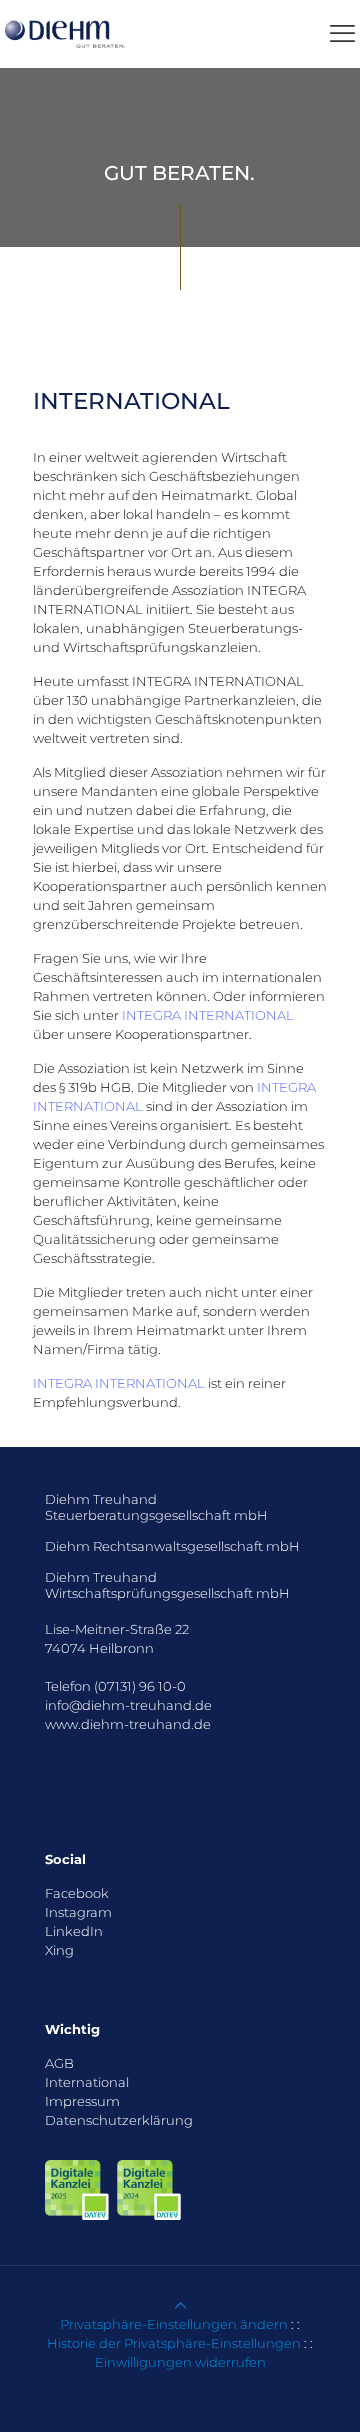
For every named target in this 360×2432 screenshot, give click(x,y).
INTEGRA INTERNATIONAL (208, 1015)
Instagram (78, 1912)
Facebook (77, 1893)
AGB (59, 2063)
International (87, 2082)
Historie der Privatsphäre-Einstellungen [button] (174, 2343)
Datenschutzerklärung (119, 2120)
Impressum (82, 2101)
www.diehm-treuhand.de (128, 1724)
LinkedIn (74, 1931)
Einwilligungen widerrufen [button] (180, 2362)
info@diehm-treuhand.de (128, 1705)
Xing (59, 1950)
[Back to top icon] (180, 2305)
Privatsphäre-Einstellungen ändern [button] (174, 2324)
